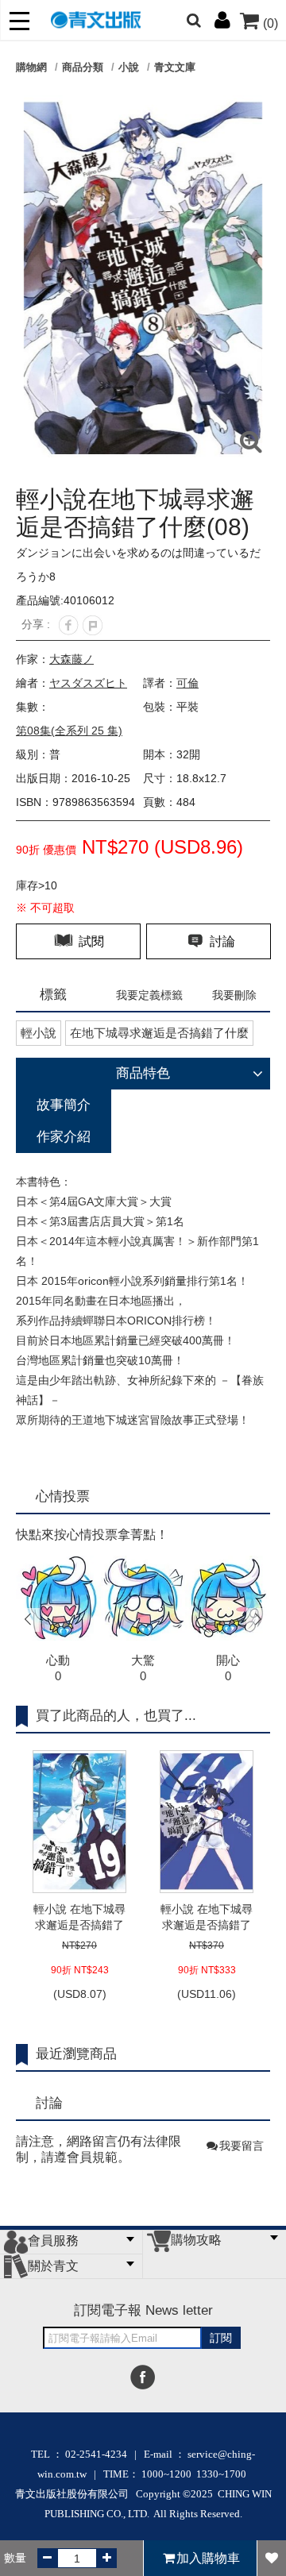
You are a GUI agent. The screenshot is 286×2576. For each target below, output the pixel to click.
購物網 (31, 67)
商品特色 (143, 1073)
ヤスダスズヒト (88, 683)
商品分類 (83, 67)
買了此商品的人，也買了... (116, 1716)
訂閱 (221, 2338)
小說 (129, 67)
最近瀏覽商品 (76, 2054)
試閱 (90, 941)
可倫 (187, 683)
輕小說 (39, 1033)
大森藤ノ (71, 659)
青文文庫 (175, 67)
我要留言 (242, 2146)
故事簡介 (64, 1105)
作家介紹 (64, 1137)
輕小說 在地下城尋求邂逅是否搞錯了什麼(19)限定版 (79, 1918)
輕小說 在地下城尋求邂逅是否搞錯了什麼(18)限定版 (207, 1918)
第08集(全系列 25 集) (69, 731)
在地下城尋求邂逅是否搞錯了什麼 (159, 1033)
